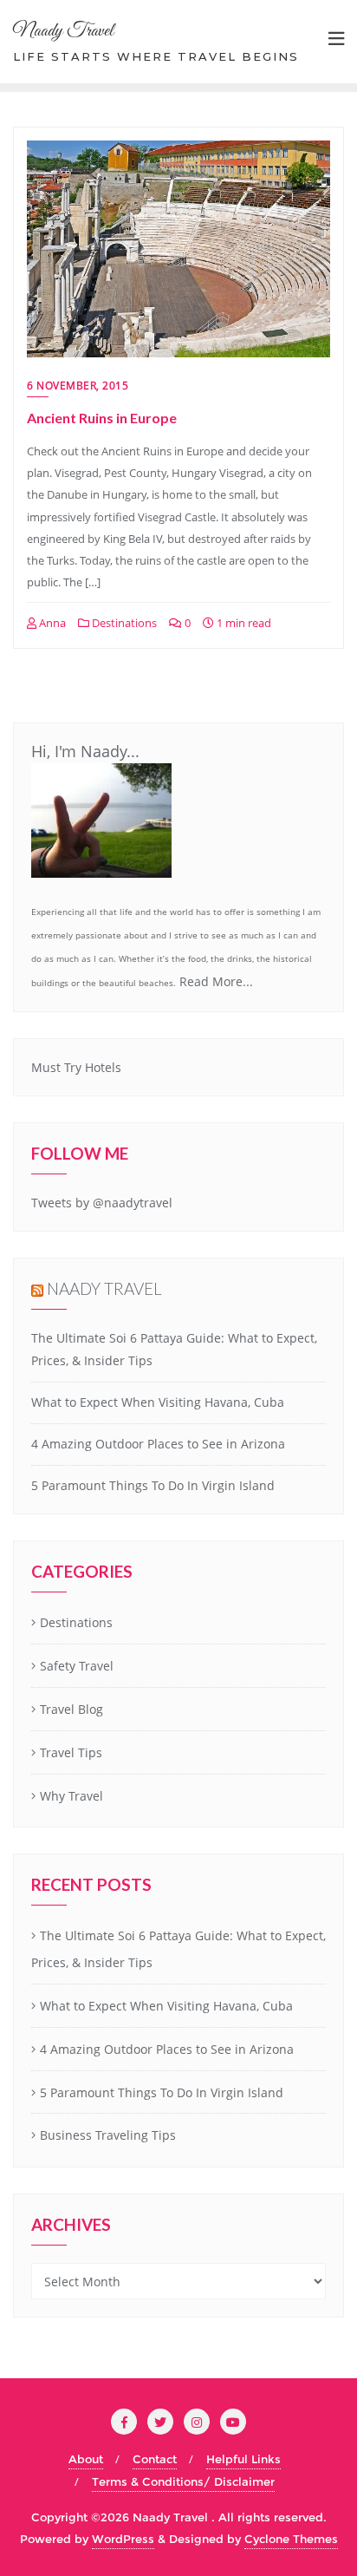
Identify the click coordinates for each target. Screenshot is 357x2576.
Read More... (216, 981)
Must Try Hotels (76, 1067)
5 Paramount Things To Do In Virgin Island (153, 1485)
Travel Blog (71, 1709)
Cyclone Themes (291, 2539)
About (86, 2459)
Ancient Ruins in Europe (102, 418)
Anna (51, 623)
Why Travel (71, 1796)
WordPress (123, 2539)
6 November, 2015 (78, 386)
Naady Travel (104, 1288)
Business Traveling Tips (108, 2135)
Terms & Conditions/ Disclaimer (183, 2481)
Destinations (123, 623)
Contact (155, 2459)
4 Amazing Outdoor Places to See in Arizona (158, 1444)
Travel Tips (71, 1752)
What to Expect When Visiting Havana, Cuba (158, 1402)
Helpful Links (243, 2459)
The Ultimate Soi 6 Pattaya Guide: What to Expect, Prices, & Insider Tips (178, 1949)
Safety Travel (77, 1666)
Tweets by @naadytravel (102, 1203)
